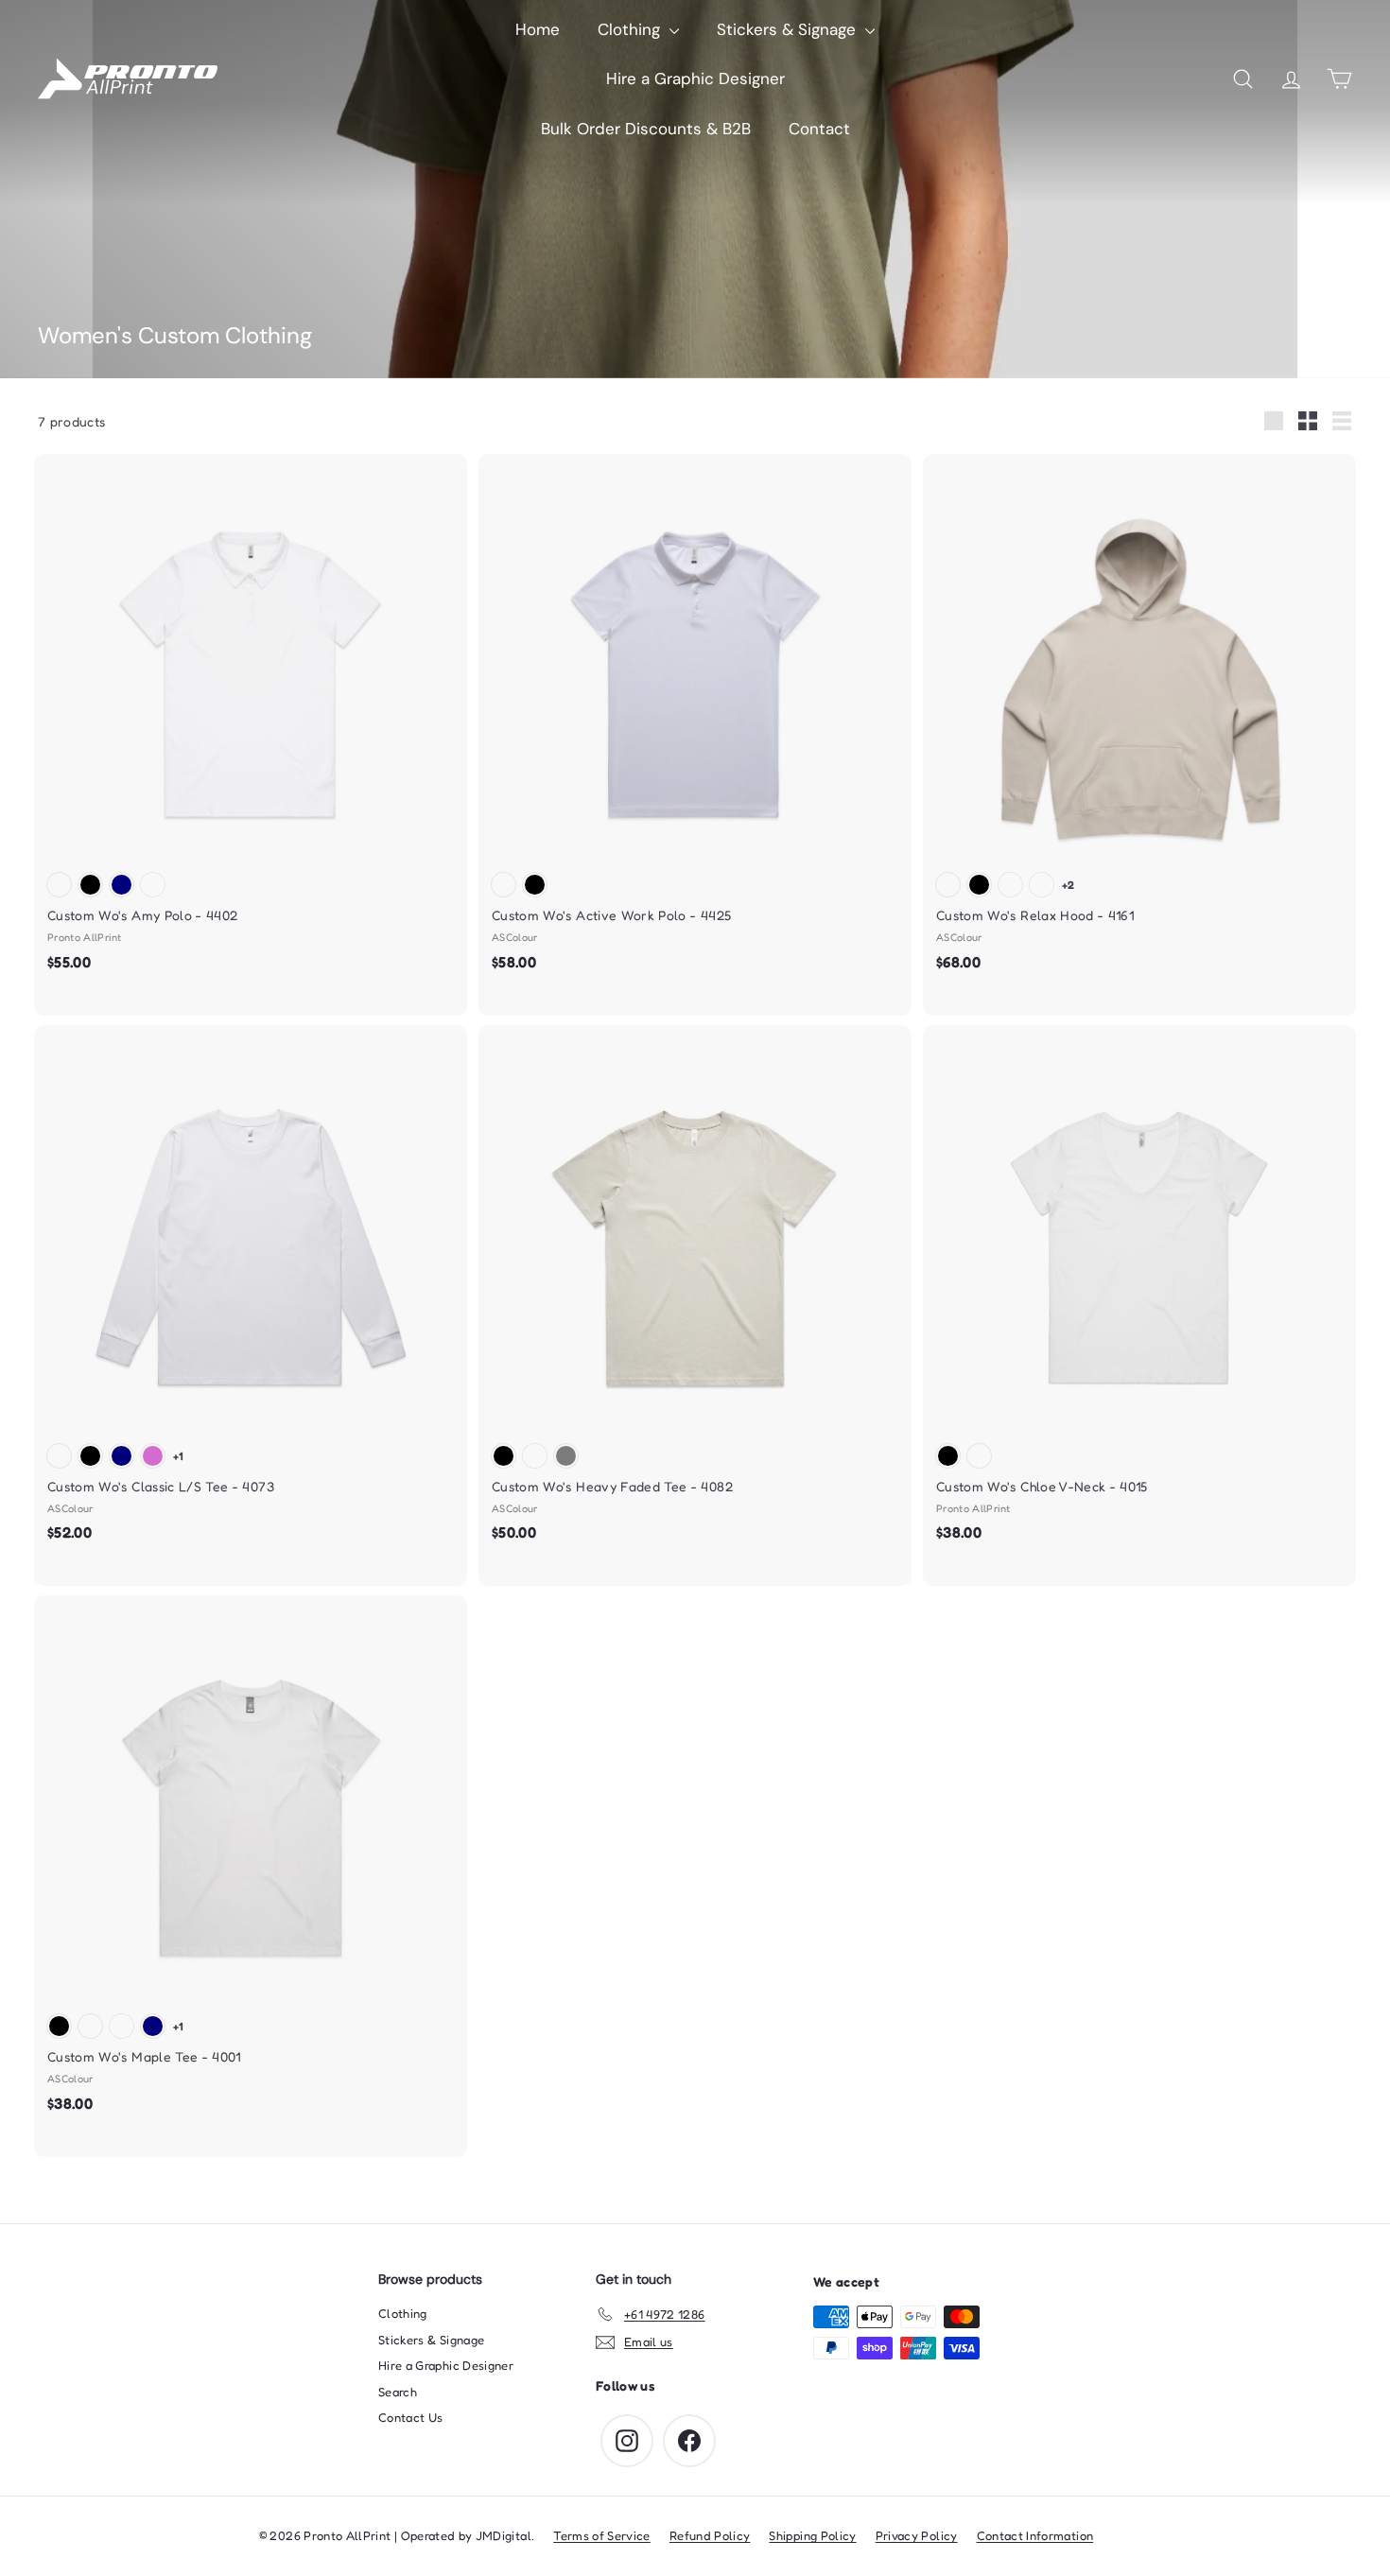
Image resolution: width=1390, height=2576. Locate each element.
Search (398, 2392)
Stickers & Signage (789, 29)
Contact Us (411, 2417)
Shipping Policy (812, 2535)
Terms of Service (602, 2535)
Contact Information (1035, 2535)
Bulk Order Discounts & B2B (646, 129)
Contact (819, 129)
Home (538, 29)
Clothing (631, 29)
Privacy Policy (917, 2535)
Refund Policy (710, 2535)
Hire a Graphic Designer (695, 78)
